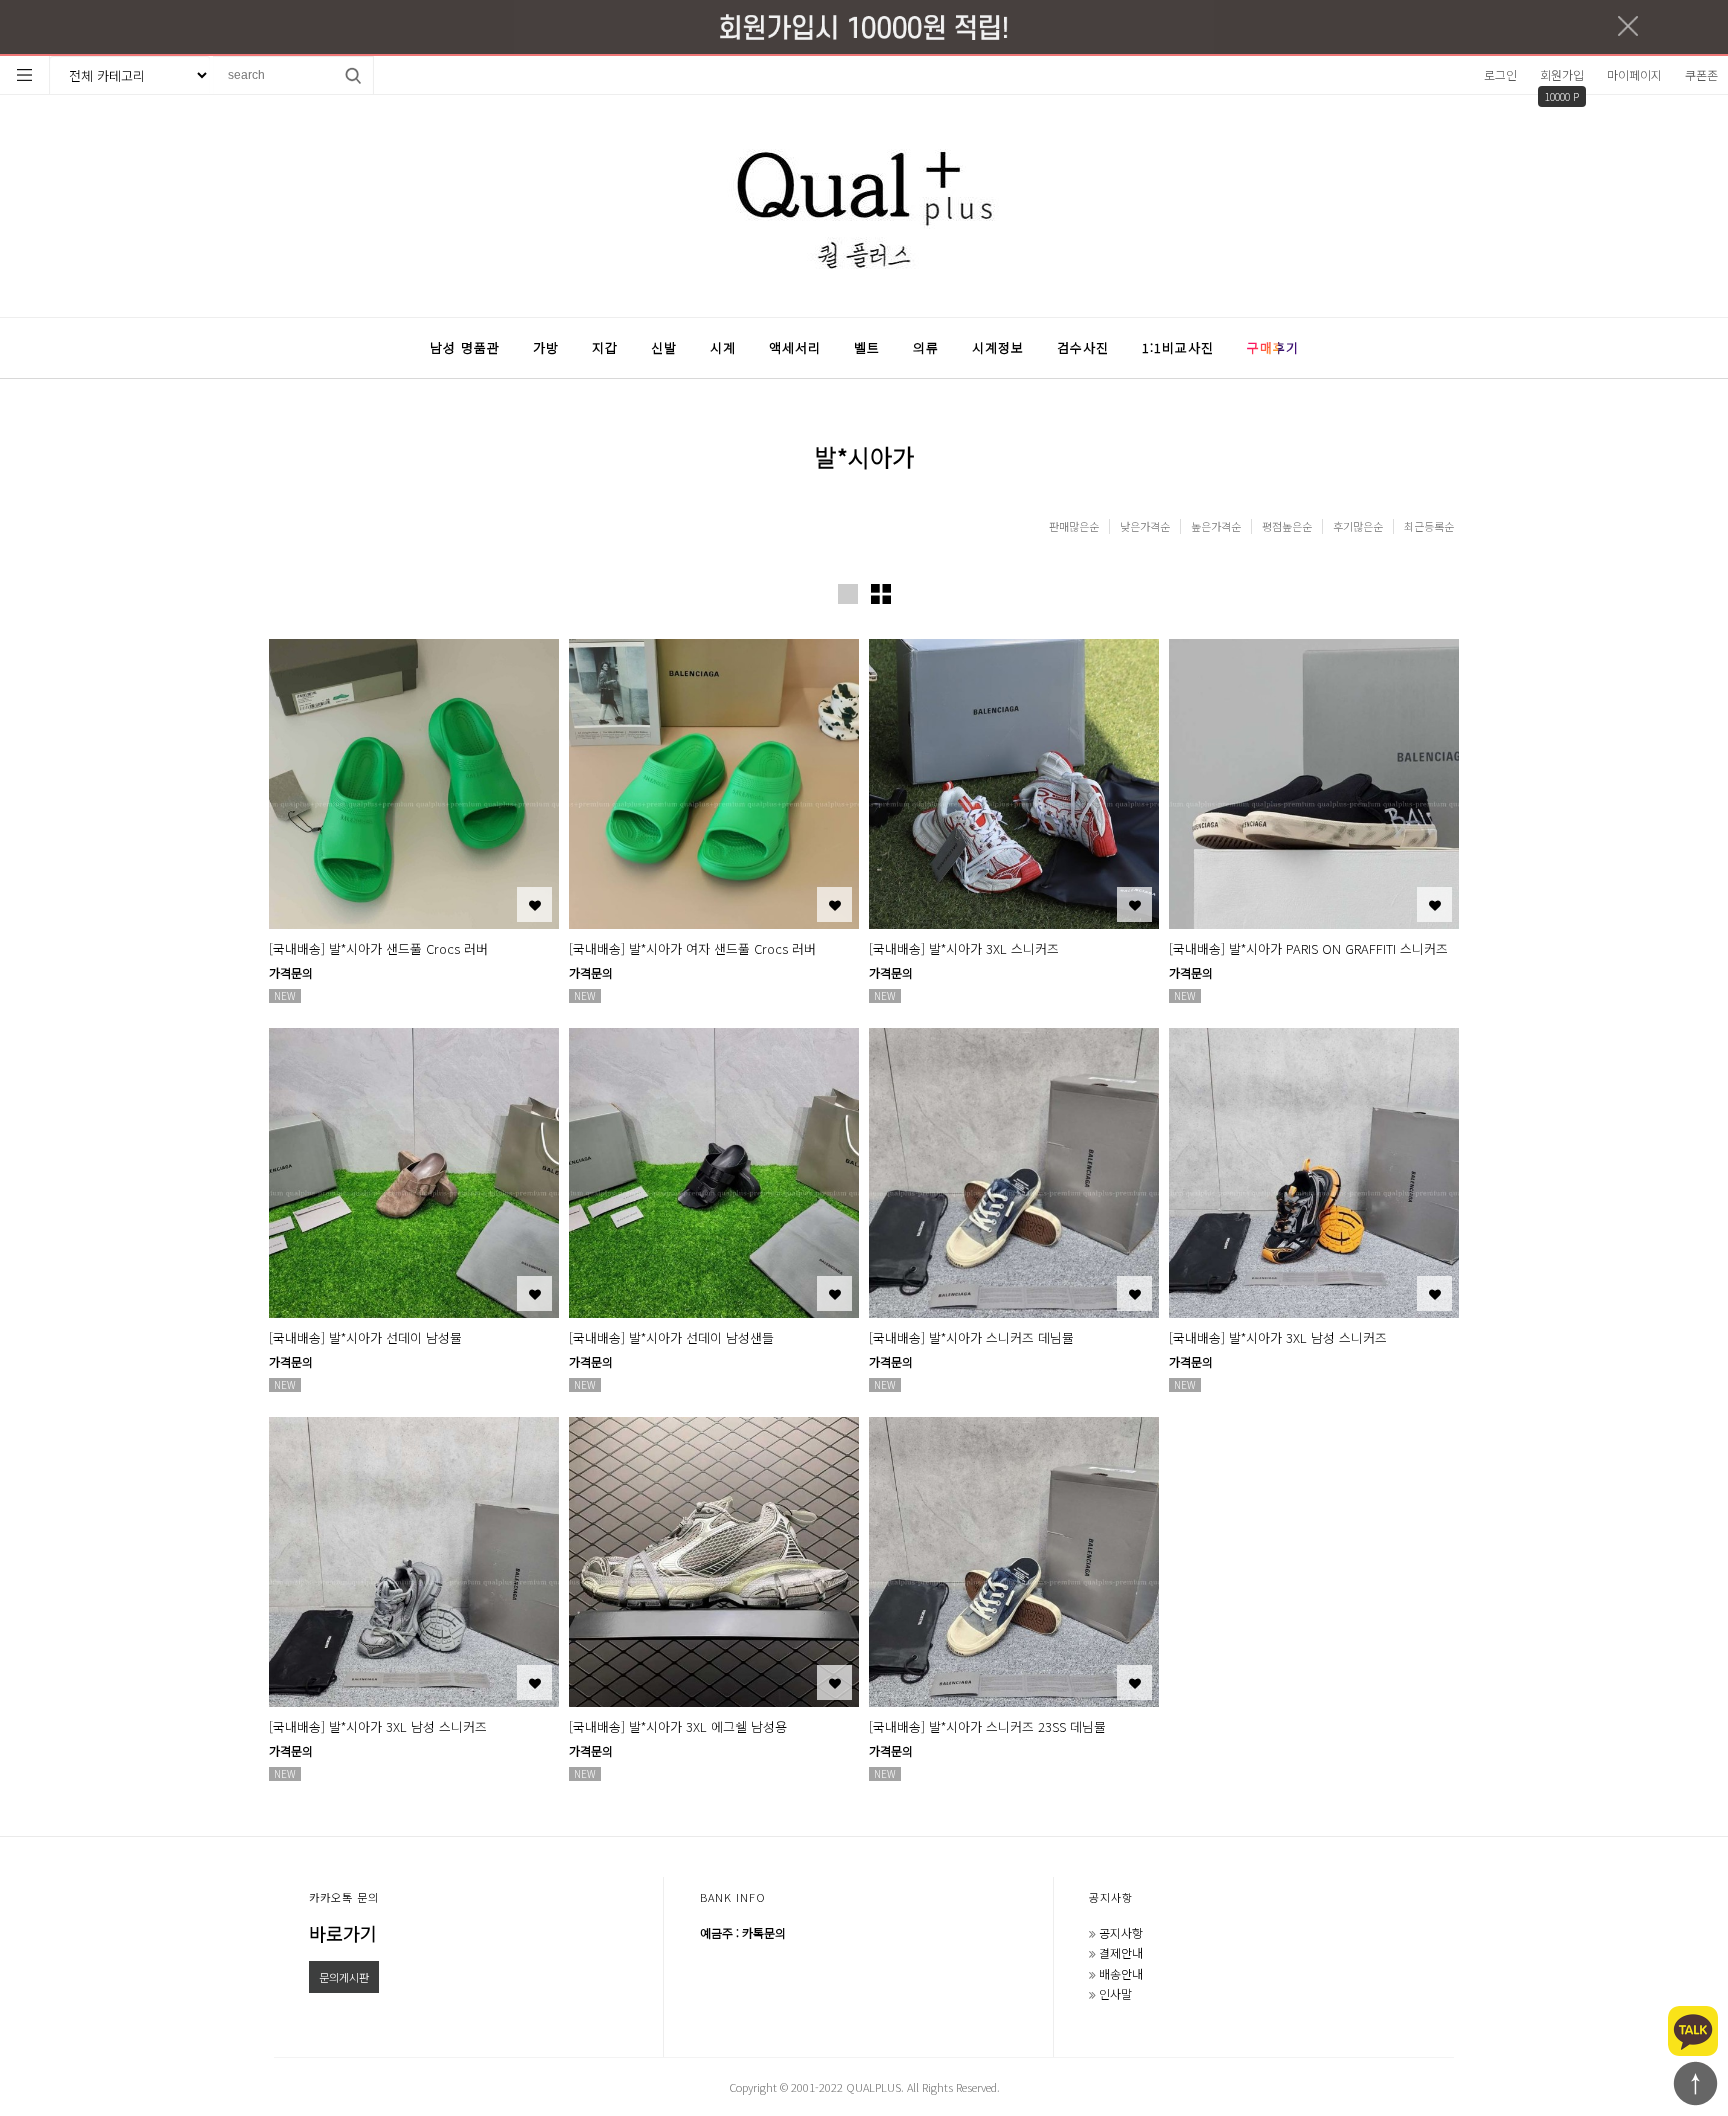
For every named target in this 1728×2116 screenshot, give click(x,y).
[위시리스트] (534, 904)
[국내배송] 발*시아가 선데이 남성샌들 (671, 1337)
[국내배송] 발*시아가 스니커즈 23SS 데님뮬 (987, 1726)
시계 (723, 347)
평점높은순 (1287, 526)
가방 (546, 347)
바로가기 (343, 1933)
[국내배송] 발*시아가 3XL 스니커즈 (964, 948)
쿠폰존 (1701, 74)
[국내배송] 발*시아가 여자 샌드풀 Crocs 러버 (692, 948)
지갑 (605, 347)
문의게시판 (344, 1977)
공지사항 (1111, 1897)
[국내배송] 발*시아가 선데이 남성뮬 (365, 1337)
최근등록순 (1429, 526)
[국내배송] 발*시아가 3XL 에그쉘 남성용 (678, 1726)
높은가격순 (1216, 526)
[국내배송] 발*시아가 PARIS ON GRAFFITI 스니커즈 (1308, 948)
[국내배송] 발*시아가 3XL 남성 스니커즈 (1278, 1337)
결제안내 (1121, 1952)
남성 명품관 (465, 347)
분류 (25, 75)
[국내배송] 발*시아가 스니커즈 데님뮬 (971, 1337)
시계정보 (998, 347)
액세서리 (795, 347)
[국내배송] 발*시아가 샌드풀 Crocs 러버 (378, 948)
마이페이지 (1634, 74)
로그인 (1500, 74)
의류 (926, 347)
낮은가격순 (1145, 526)
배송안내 (1121, 1973)
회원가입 (1562, 74)
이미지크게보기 (848, 594)
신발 (664, 347)
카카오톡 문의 (344, 1897)
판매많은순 (1074, 526)
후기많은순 (1358, 526)
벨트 (867, 347)
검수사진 (1083, 347)
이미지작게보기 (881, 594)
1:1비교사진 (1178, 347)
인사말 (1115, 1993)
